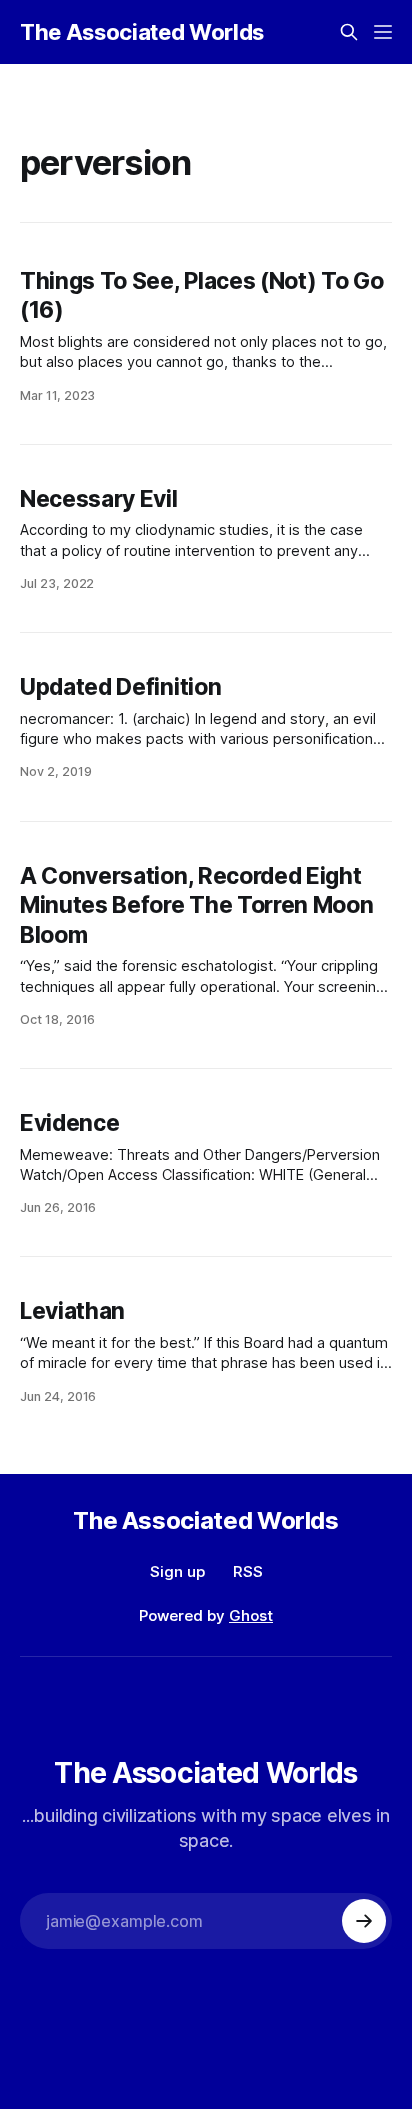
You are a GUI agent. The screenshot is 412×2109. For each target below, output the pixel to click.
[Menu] (383, 32)
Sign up (177, 1571)
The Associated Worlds (142, 32)
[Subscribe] (364, 1921)
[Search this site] (349, 32)
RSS (248, 1571)
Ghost (251, 1615)
